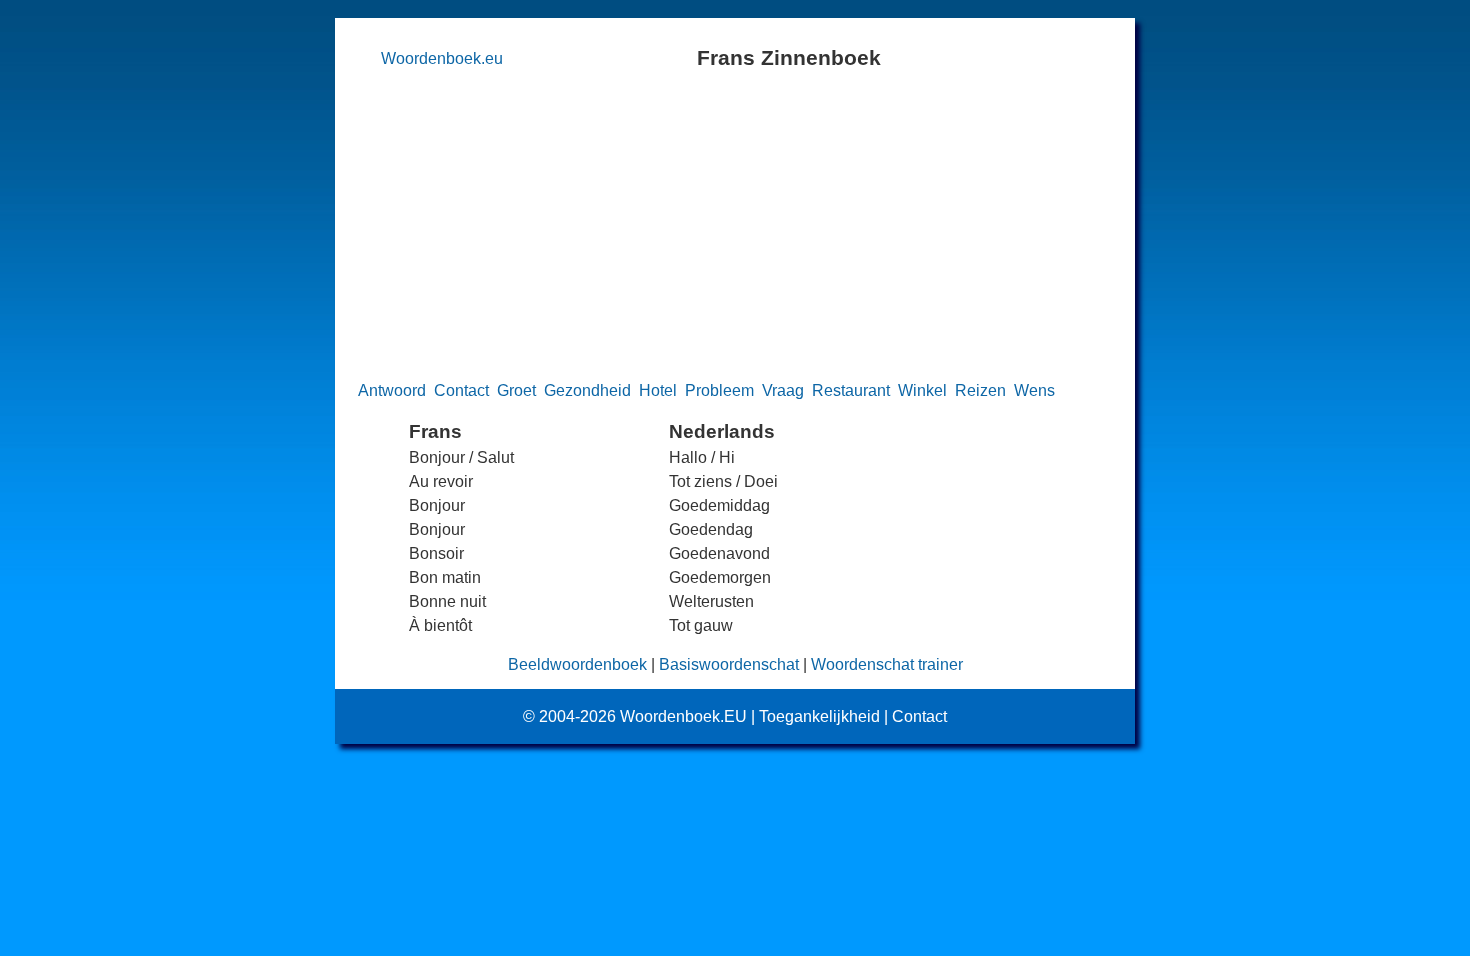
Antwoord (392, 390)
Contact (461, 390)
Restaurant (851, 390)
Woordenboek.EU (683, 716)
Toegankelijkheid (819, 716)
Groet (516, 390)
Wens (1034, 390)
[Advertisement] (735, 224)
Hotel (658, 390)
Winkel (922, 390)
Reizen (980, 390)
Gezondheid (587, 390)
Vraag (783, 390)
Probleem (719, 390)
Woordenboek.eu (442, 58)
